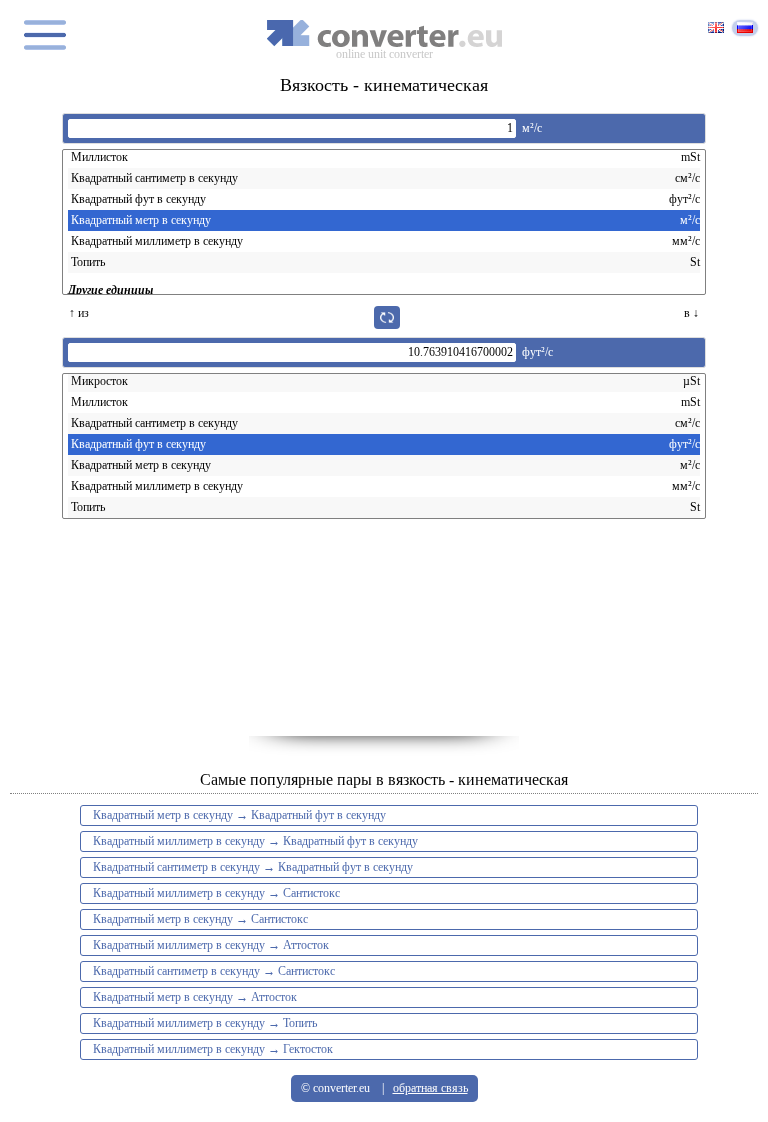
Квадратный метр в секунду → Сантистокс (200, 919)
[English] (716, 29)
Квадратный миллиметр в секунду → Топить (205, 1023)
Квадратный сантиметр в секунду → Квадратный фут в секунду (253, 867)
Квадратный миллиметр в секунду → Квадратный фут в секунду (255, 841)
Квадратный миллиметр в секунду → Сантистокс (216, 893)
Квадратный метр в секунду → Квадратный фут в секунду (239, 815)
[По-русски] (745, 28)
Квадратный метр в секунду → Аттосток (195, 997)
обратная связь (430, 1088)
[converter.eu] (384, 33)
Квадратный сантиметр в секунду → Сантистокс (214, 971)
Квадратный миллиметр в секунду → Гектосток (213, 1049)
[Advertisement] (384, 636)
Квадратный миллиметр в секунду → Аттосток (211, 945)
